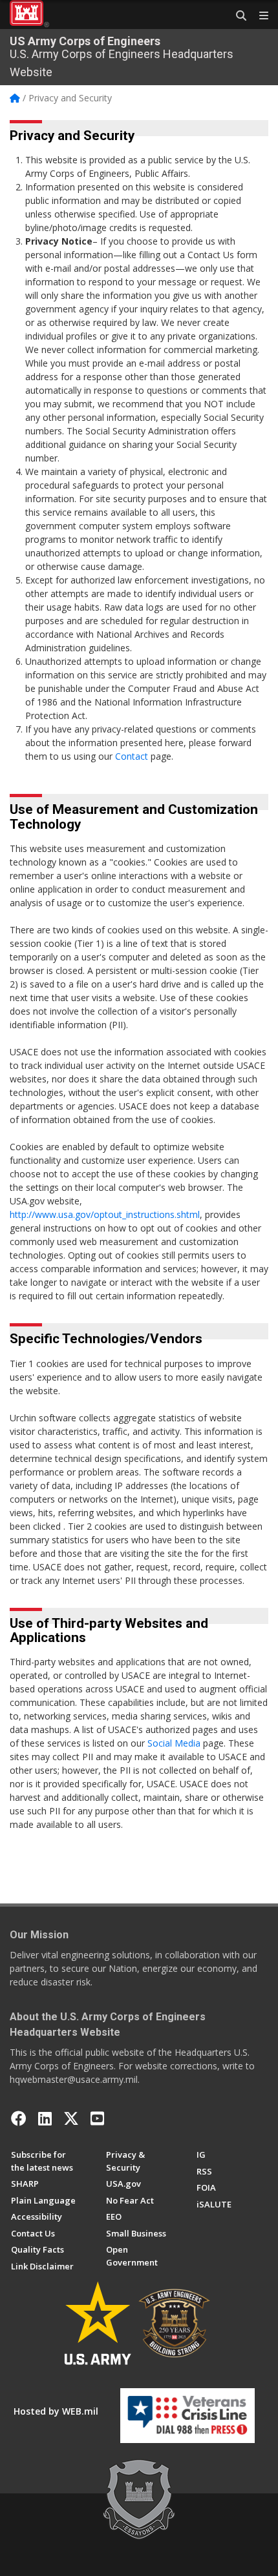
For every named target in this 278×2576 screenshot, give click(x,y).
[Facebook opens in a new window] (19, 2118)
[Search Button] (237, 16)
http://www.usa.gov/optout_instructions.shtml (105, 1214)
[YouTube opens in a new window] (97, 2118)
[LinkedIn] (45, 2118)
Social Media (174, 1743)
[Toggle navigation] (259, 16)
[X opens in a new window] (71, 2118)
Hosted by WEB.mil (56, 2411)
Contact (132, 756)
